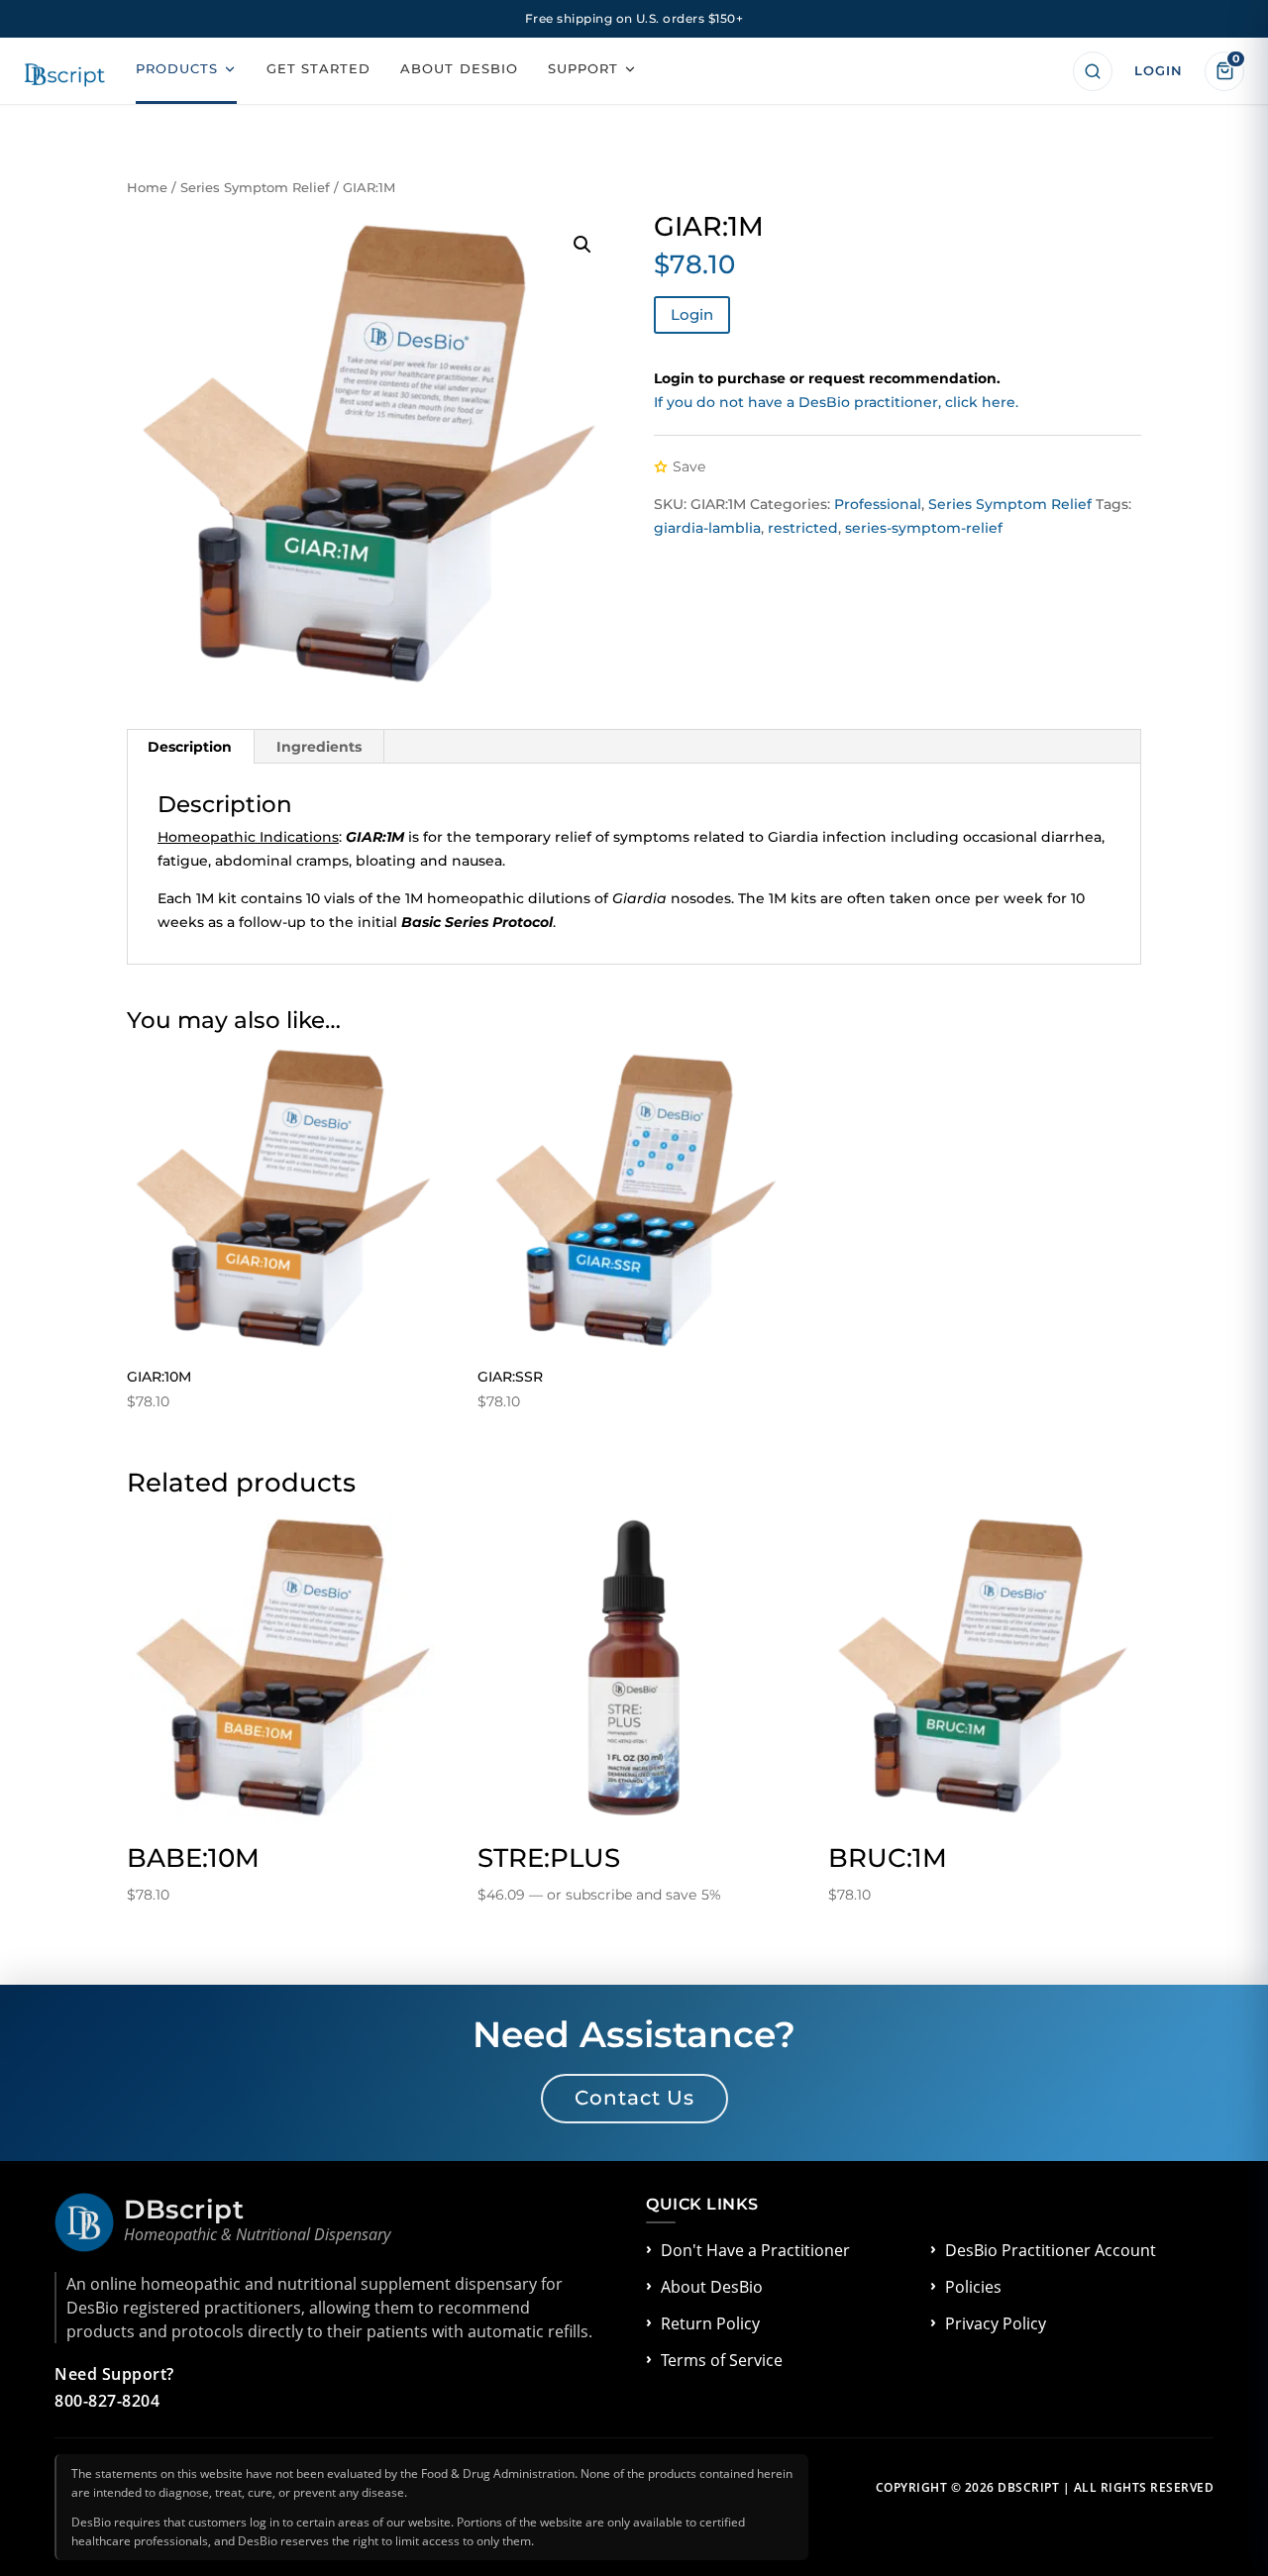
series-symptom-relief (924, 528)
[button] (582, 245)
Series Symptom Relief (255, 188)
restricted (803, 528)
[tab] (190, 747)
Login (692, 314)
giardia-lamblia (707, 528)
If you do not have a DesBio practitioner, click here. (836, 402)
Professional (878, 504)
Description (190, 747)
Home (147, 188)
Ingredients (319, 747)
